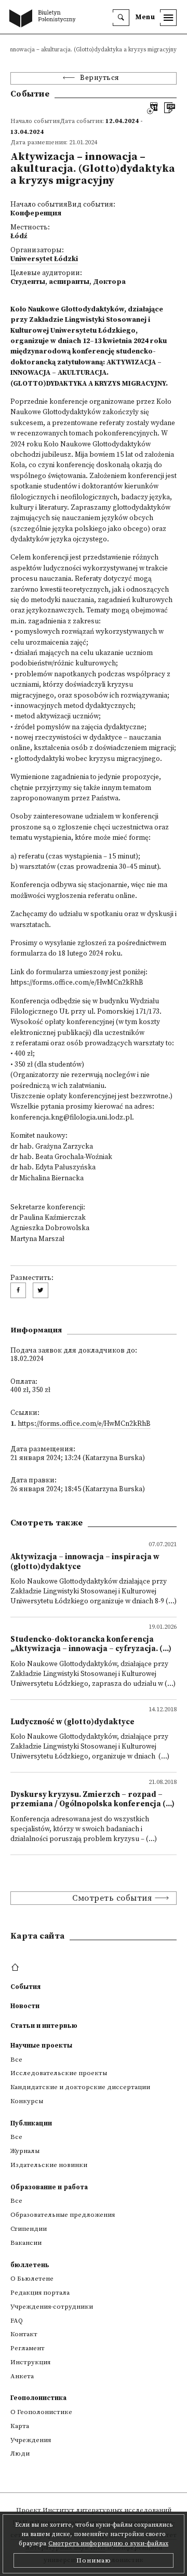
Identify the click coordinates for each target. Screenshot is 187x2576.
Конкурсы (27, 2101)
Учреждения (31, 2440)
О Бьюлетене (32, 2279)
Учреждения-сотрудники (52, 2307)
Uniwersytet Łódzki (44, 259)
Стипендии (29, 2229)
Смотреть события (112, 1898)
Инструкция (30, 2362)
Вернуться (100, 78)
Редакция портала (40, 2293)
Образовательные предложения (63, 2215)
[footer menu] (16, 1968)
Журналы (25, 2151)
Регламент (28, 2348)
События (25, 1987)
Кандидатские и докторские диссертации (80, 2087)
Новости (25, 2006)
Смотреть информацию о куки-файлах (108, 2544)
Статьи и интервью (44, 2026)
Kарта (20, 2426)
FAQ (17, 2321)
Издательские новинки (49, 2165)
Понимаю (94, 2560)
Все (16, 2060)
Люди (20, 2454)
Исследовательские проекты (59, 2073)
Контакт (24, 2334)
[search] (121, 18)
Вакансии (26, 2243)
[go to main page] (45, 19)
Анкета (22, 2376)
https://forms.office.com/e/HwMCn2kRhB (84, 1424)
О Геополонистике (41, 2412)
